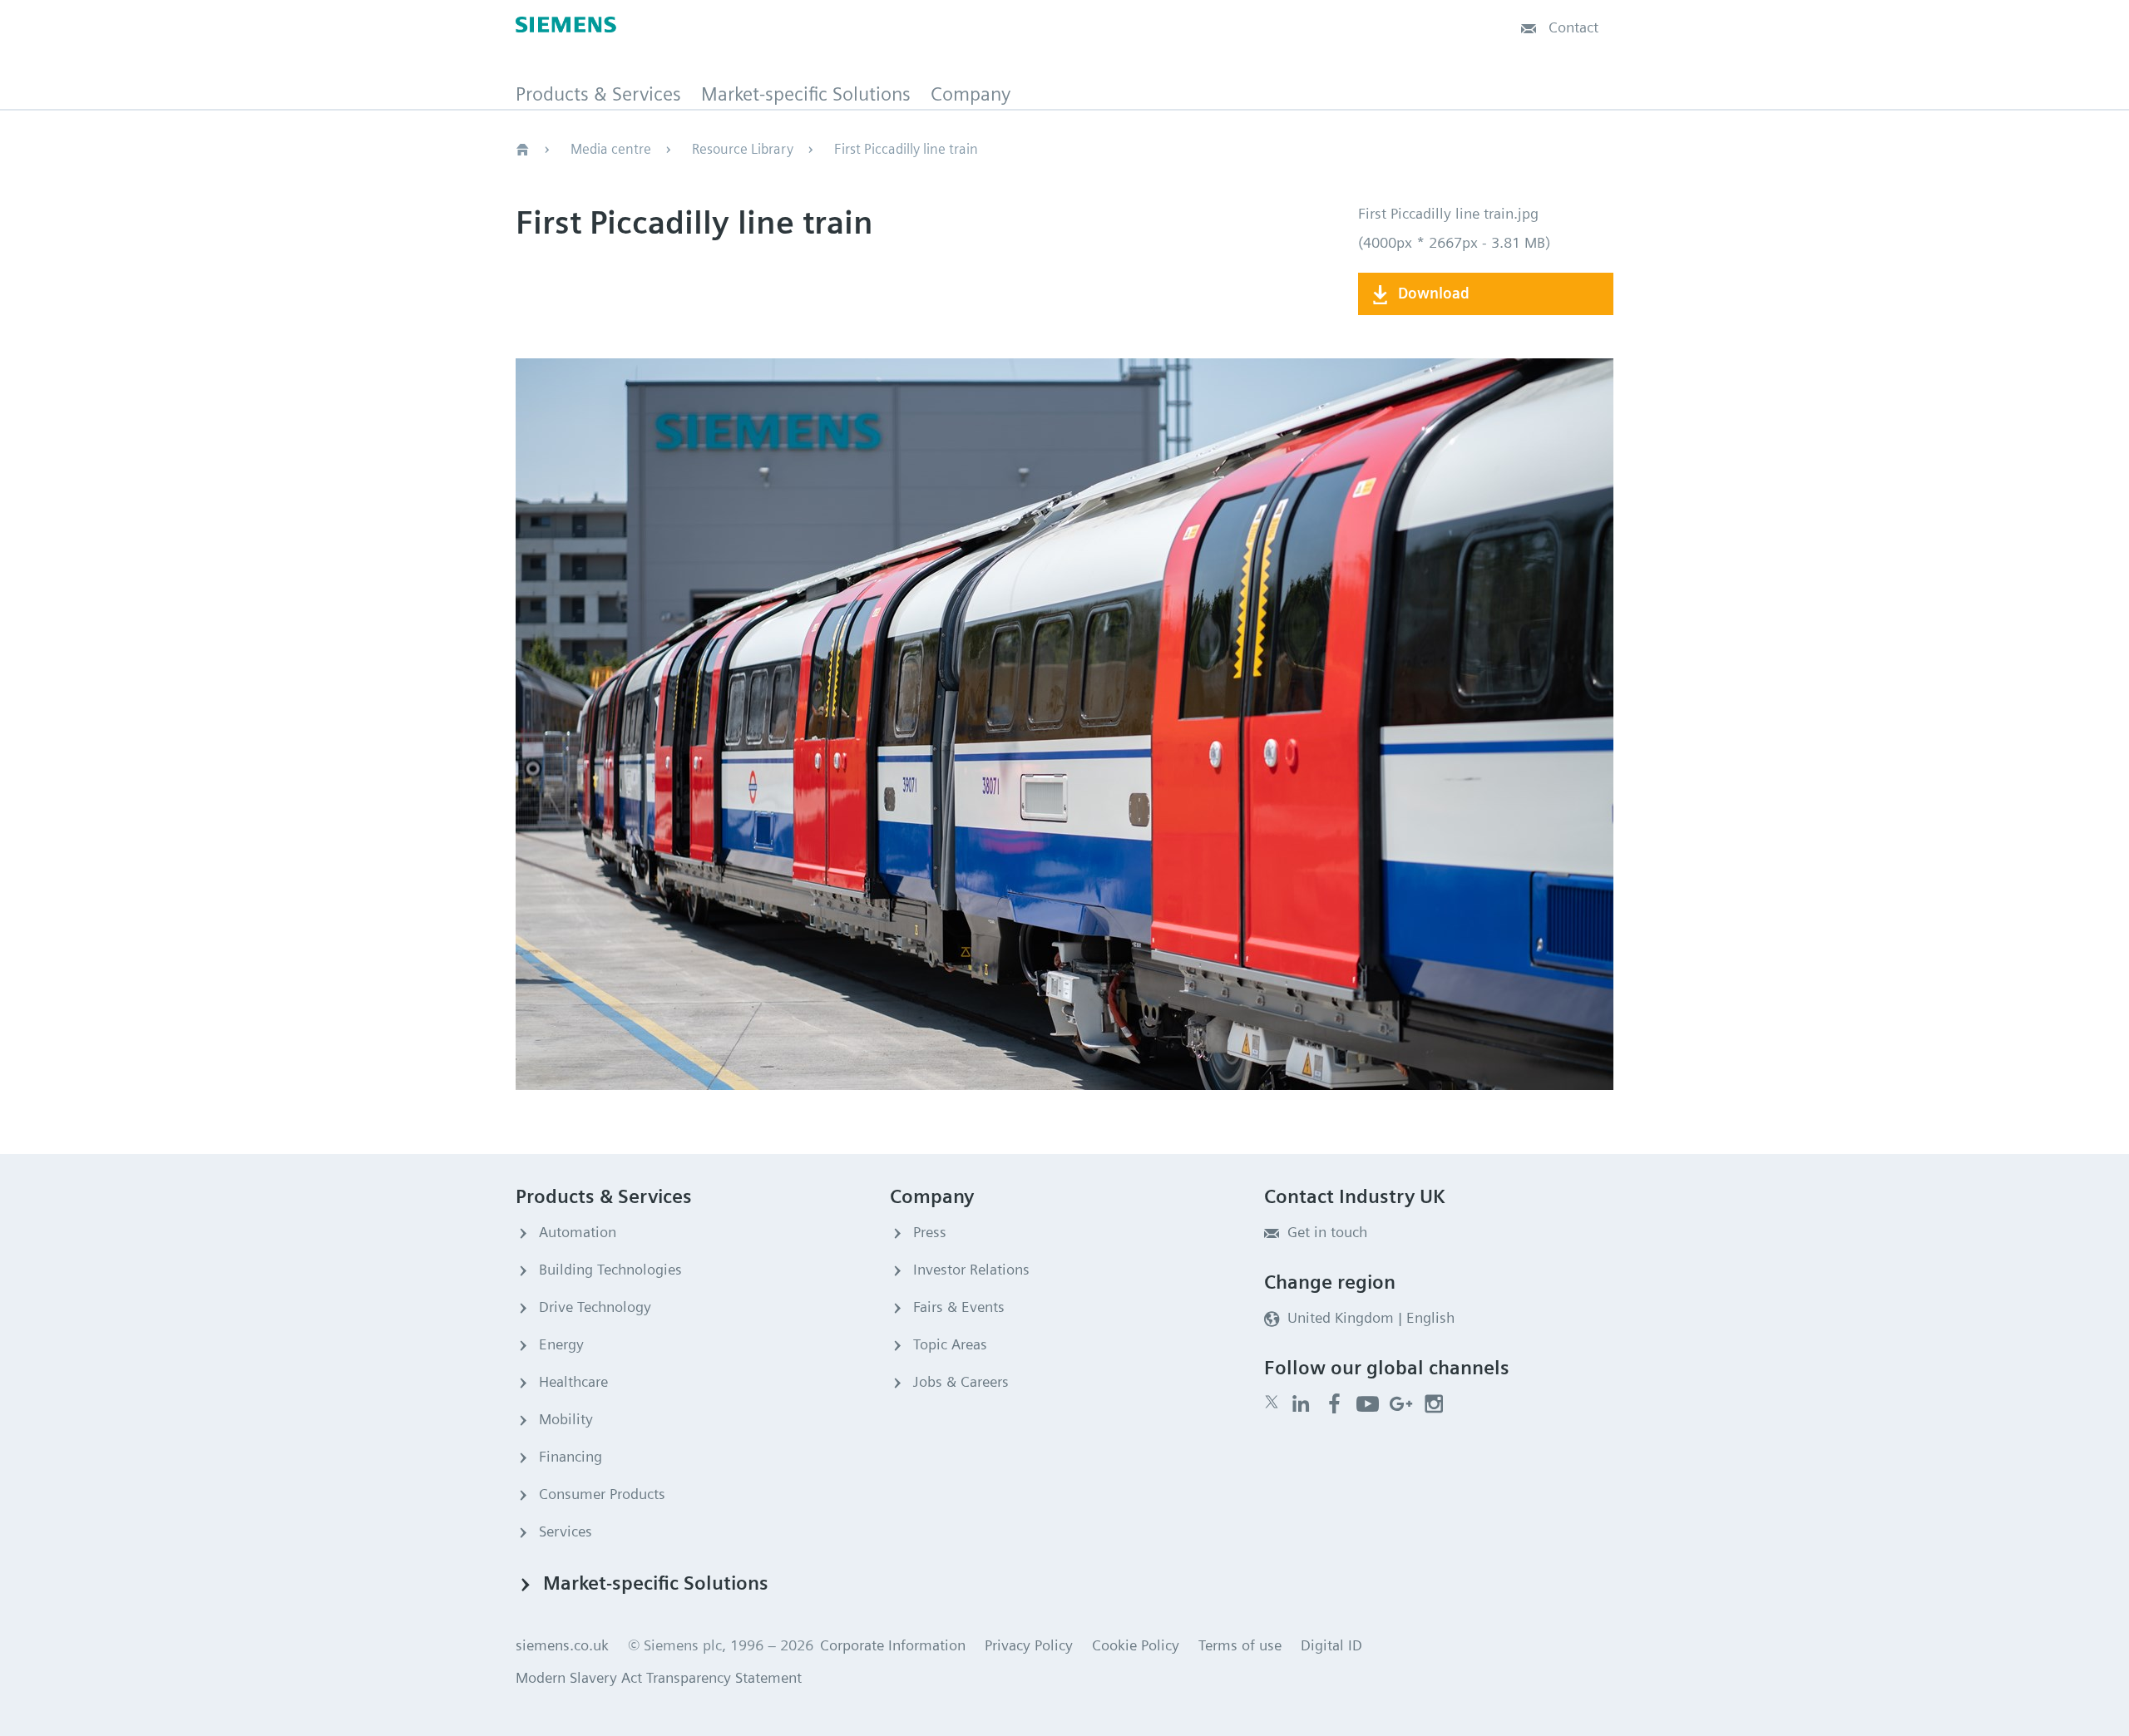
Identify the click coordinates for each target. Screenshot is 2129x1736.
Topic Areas (950, 1344)
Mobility (566, 1419)
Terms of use (1240, 1645)
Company (971, 95)
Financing (571, 1456)
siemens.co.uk (562, 1645)
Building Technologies (610, 1269)
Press (930, 1232)
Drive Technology (595, 1307)
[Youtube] (1368, 1404)
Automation (578, 1232)
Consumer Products (602, 1494)
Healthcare (573, 1381)
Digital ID (1331, 1645)
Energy (561, 1344)
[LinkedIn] (1301, 1404)
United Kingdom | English (1371, 1317)
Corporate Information (893, 1645)
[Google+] (1401, 1404)
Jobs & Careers (961, 1381)
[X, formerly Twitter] (1272, 1402)
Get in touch (1327, 1232)
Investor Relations (971, 1269)
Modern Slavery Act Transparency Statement (659, 1677)
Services (566, 1531)
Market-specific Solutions (806, 95)
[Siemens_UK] (1434, 1404)
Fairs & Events (959, 1307)
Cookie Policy (1136, 1645)
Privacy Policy (1029, 1645)
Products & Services (598, 95)
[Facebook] (1334, 1404)
